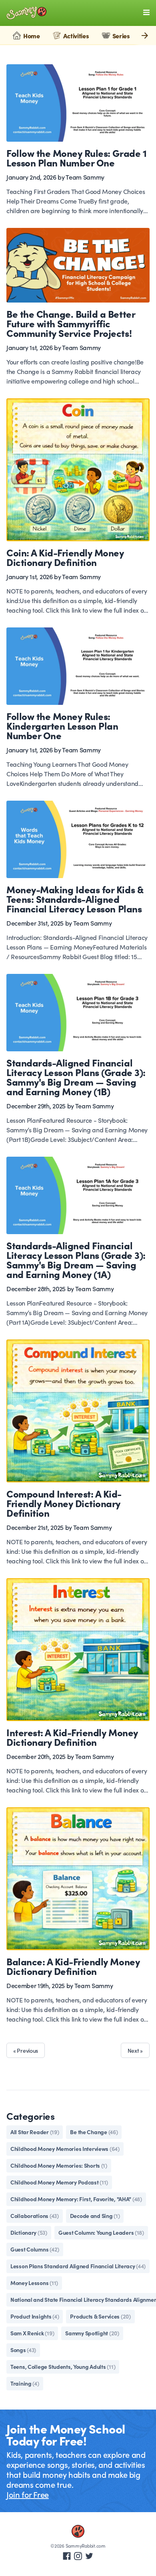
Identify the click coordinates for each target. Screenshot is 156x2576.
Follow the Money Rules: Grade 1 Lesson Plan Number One (76, 157)
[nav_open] (146, 12)
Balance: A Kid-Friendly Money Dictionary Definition (73, 1966)
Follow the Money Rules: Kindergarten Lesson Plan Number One (62, 725)
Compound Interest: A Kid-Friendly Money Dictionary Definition (64, 1503)
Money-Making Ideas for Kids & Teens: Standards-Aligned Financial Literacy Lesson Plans (75, 899)
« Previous (26, 2050)
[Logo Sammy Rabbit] (26, 13)
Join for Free (28, 2494)
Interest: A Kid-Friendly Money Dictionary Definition (72, 1737)
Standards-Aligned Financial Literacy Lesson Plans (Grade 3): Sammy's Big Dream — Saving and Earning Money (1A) (76, 1259)
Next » (135, 2050)
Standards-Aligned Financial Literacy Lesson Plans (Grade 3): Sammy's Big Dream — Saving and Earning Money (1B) (76, 1077)
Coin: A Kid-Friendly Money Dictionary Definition (65, 557)
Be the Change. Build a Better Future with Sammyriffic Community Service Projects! (71, 323)
